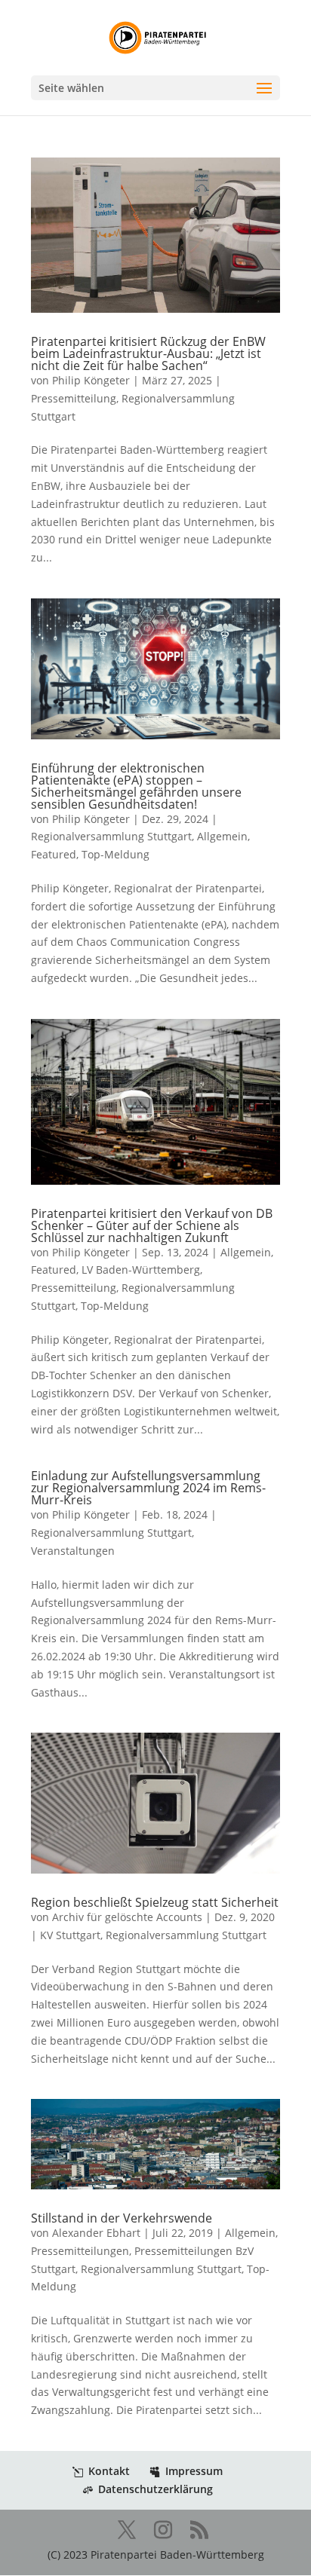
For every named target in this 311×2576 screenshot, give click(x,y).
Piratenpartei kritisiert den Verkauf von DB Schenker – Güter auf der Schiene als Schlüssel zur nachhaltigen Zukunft (152, 1225)
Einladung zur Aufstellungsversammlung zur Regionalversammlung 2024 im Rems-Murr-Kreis (148, 1488)
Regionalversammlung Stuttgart (111, 836)
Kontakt (109, 2471)
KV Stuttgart (70, 1935)
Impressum (194, 2471)
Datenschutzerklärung (155, 2489)
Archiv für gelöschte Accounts (127, 1917)
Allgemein (222, 836)
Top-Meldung (115, 854)
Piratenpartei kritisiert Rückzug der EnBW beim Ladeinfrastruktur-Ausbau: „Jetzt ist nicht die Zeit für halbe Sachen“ (148, 353)
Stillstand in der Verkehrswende (122, 2218)
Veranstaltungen (73, 1551)
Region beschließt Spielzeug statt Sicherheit (155, 1902)
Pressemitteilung (74, 398)
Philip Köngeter (91, 380)
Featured (54, 854)
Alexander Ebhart (96, 2233)
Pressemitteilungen (80, 2251)
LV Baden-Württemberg (141, 1270)
